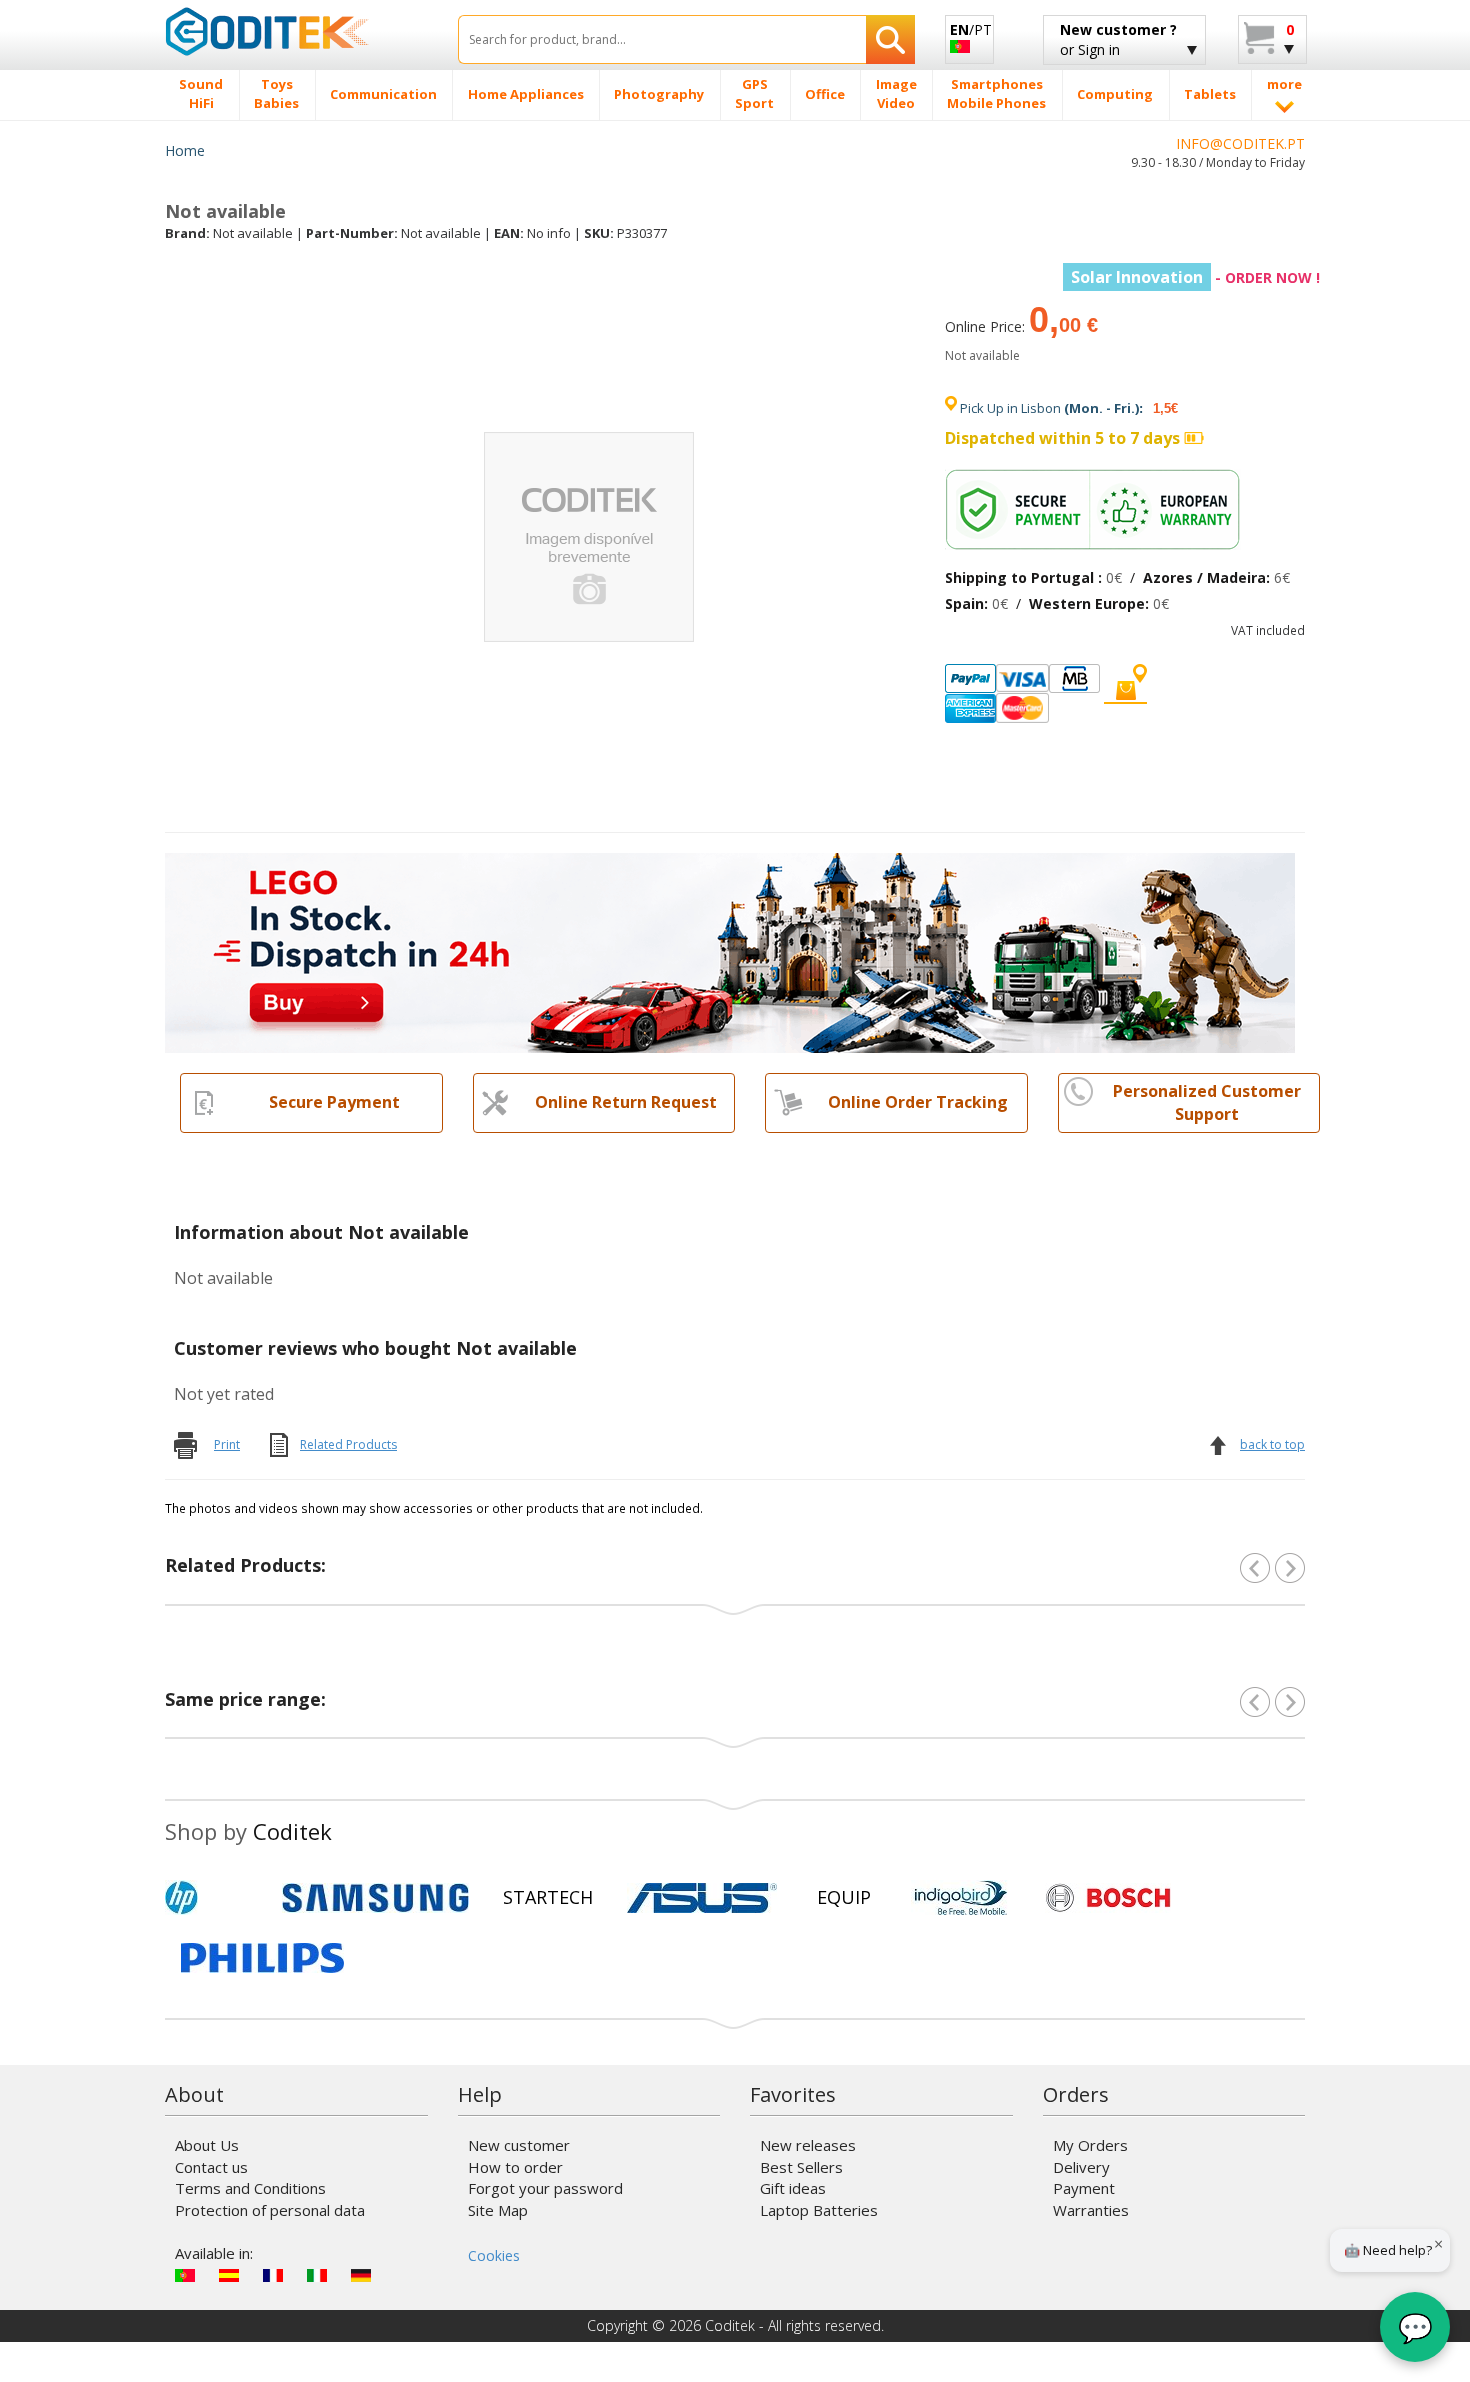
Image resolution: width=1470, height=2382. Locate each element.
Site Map (498, 2210)
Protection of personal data (270, 2210)
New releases (808, 2145)
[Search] (890, 39)
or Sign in (1118, 39)
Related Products (348, 1444)
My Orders (1090, 2145)
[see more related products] (1290, 1568)
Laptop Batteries (819, 2210)
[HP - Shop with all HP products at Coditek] (215, 1898)
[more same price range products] (1290, 1702)
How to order (515, 2167)
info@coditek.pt (1240, 143)
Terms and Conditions (250, 2188)
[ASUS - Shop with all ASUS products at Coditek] (702, 1898)
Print (227, 1444)
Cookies (494, 2255)
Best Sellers (801, 2167)
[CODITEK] (296, 31)
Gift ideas (793, 2188)
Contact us (211, 2167)
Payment (1084, 2188)
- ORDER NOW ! (1195, 277)
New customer (519, 2145)
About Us (207, 2145)
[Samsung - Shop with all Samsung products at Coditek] (375, 1898)
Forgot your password (545, 2188)
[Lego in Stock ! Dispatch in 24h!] (730, 950)
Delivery (1081, 2167)
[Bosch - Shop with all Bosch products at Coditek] (1108, 1898)
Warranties (1091, 2210)
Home (185, 150)
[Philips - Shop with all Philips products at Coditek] (262, 1958)
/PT (971, 29)
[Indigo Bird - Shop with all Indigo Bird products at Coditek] (961, 1898)
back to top (1272, 1444)
